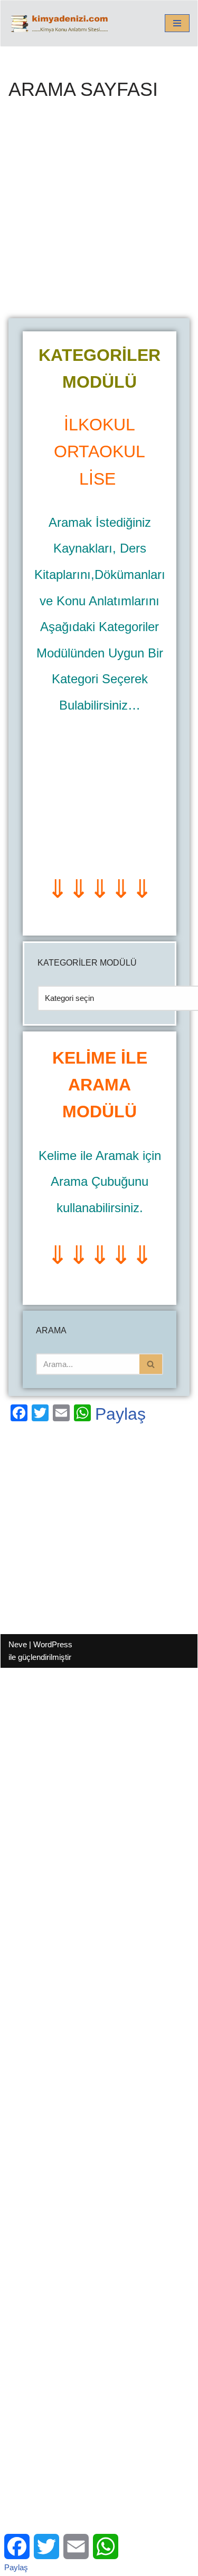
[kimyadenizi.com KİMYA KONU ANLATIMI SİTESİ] (61, 23)
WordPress (53, 1644)
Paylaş (120, 1414)
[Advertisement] (99, 215)
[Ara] (151, 1364)
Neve (18, 1644)
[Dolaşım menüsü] (177, 23)
